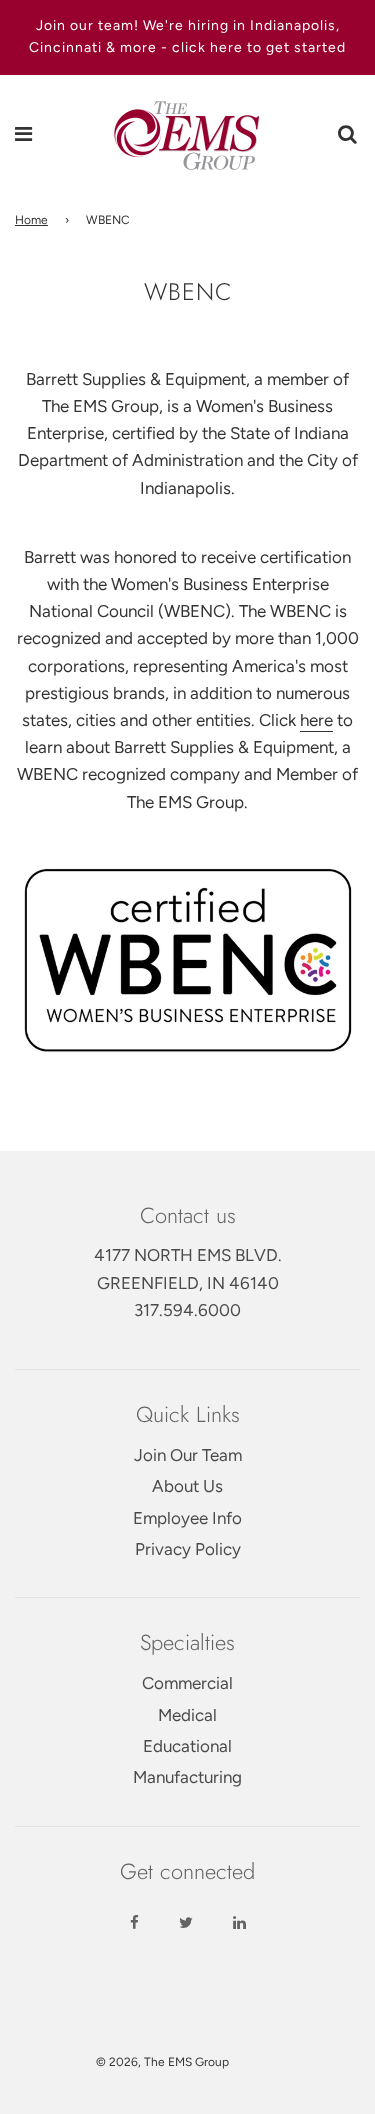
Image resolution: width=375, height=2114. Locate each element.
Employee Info (187, 1518)
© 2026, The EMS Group (162, 2062)
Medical (187, 1715)
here (316, 720)
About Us (187, 1486)
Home (31, 220)
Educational (187, 1746)
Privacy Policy (188, 1549)
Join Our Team (188, 1455)
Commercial (187, 1683)
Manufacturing (187, 1777)
